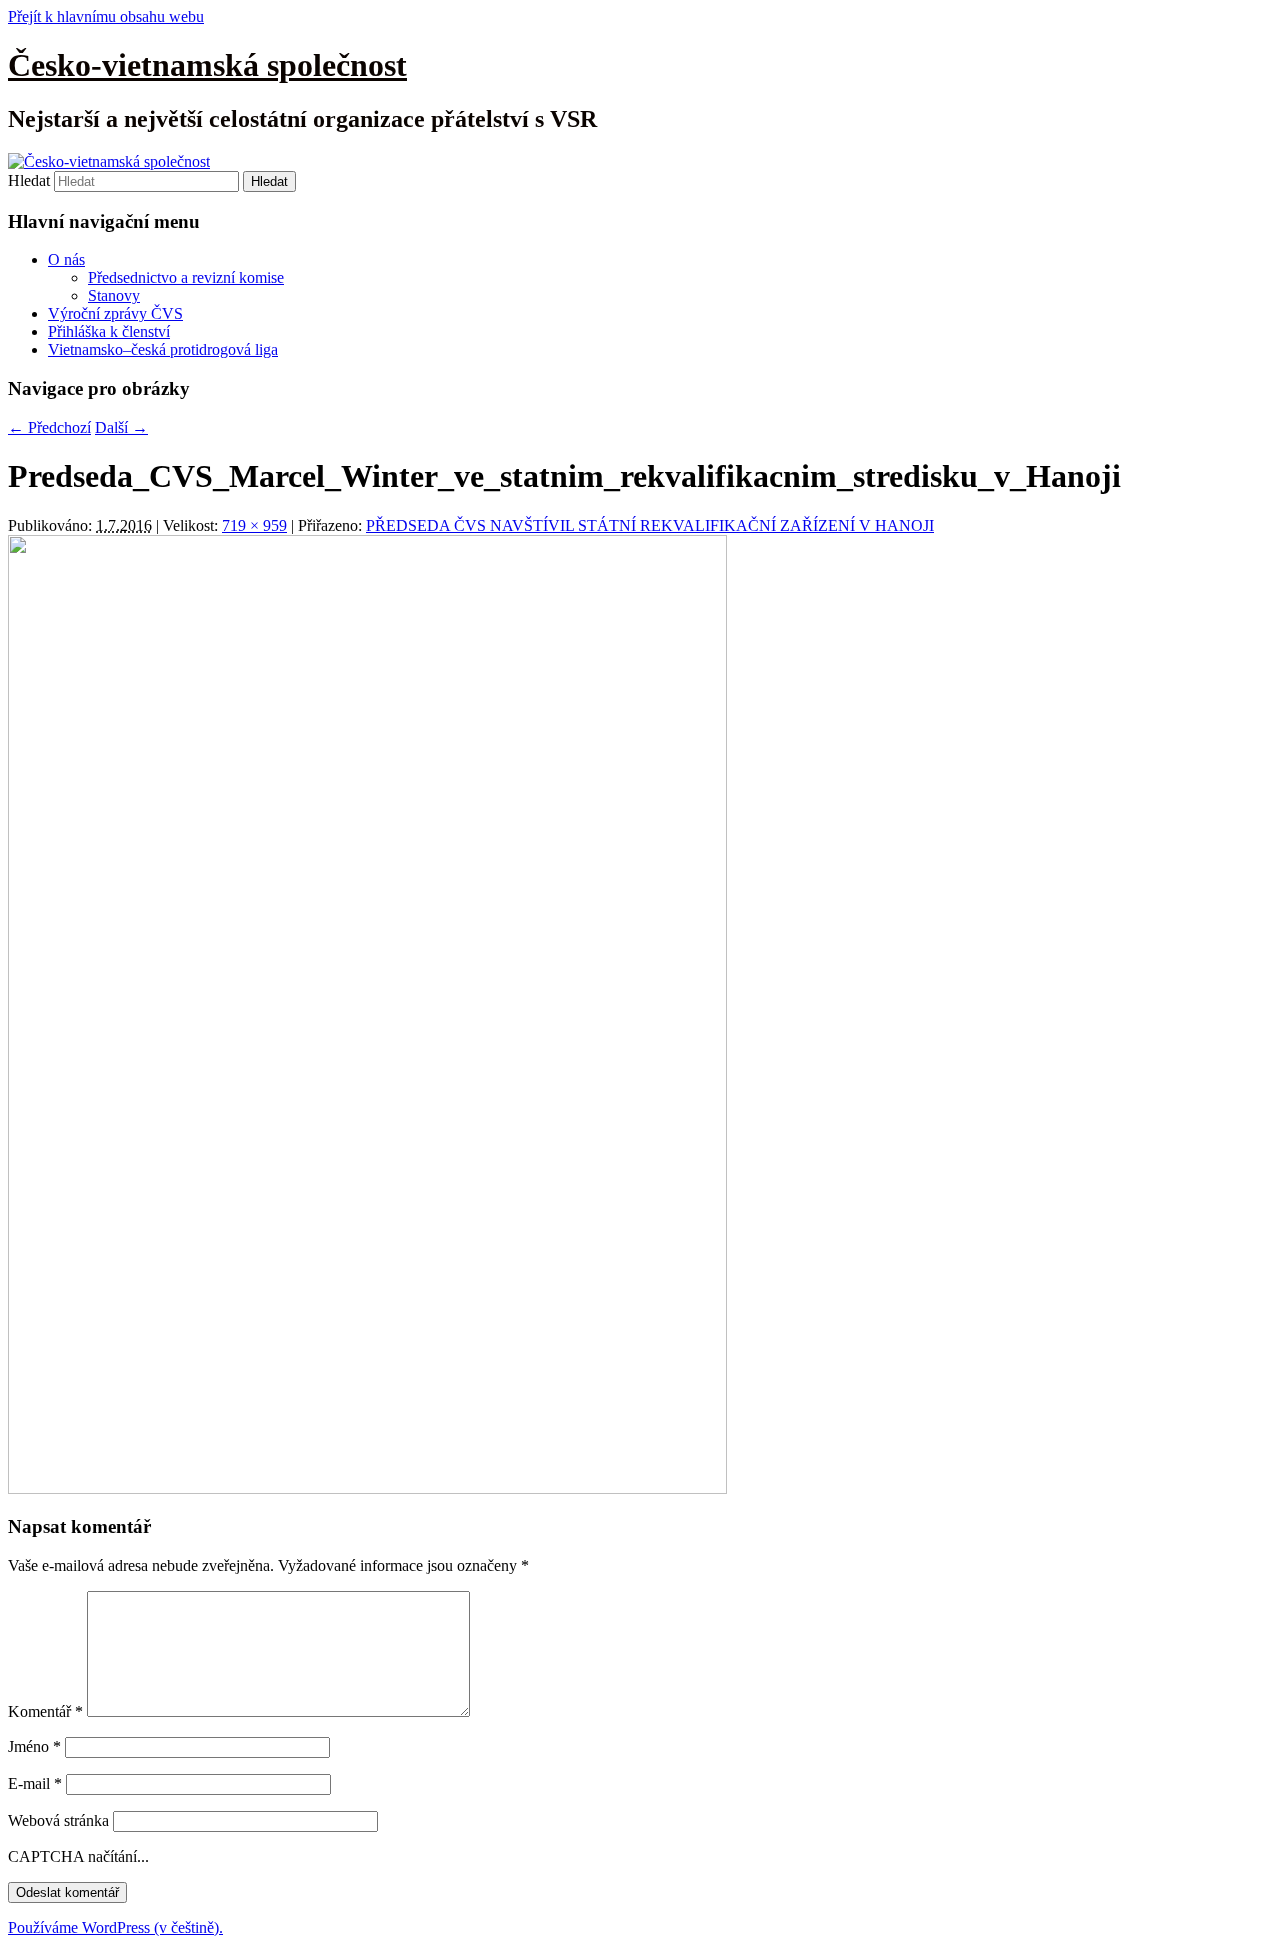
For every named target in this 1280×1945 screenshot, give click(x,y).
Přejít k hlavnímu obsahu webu (106, 16)
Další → (121, 427)
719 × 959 (254, 525)
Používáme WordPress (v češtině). (115, 1927)
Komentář (45, 1711)
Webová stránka (58, 1820)
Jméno (34, 1746)
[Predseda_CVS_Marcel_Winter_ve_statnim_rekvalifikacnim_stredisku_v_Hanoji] (367, 1488)
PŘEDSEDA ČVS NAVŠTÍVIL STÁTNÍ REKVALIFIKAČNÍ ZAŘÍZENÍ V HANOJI (650, 525)
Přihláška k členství (109, 331)
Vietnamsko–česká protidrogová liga (163, 349)
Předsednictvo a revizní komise (186, 277)
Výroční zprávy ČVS (115, 313)
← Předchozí (49, 427)
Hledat (29, 180)
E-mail (35, 1783)
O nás (66, 259)
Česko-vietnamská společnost (207, 65)
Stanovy (114, 295)
